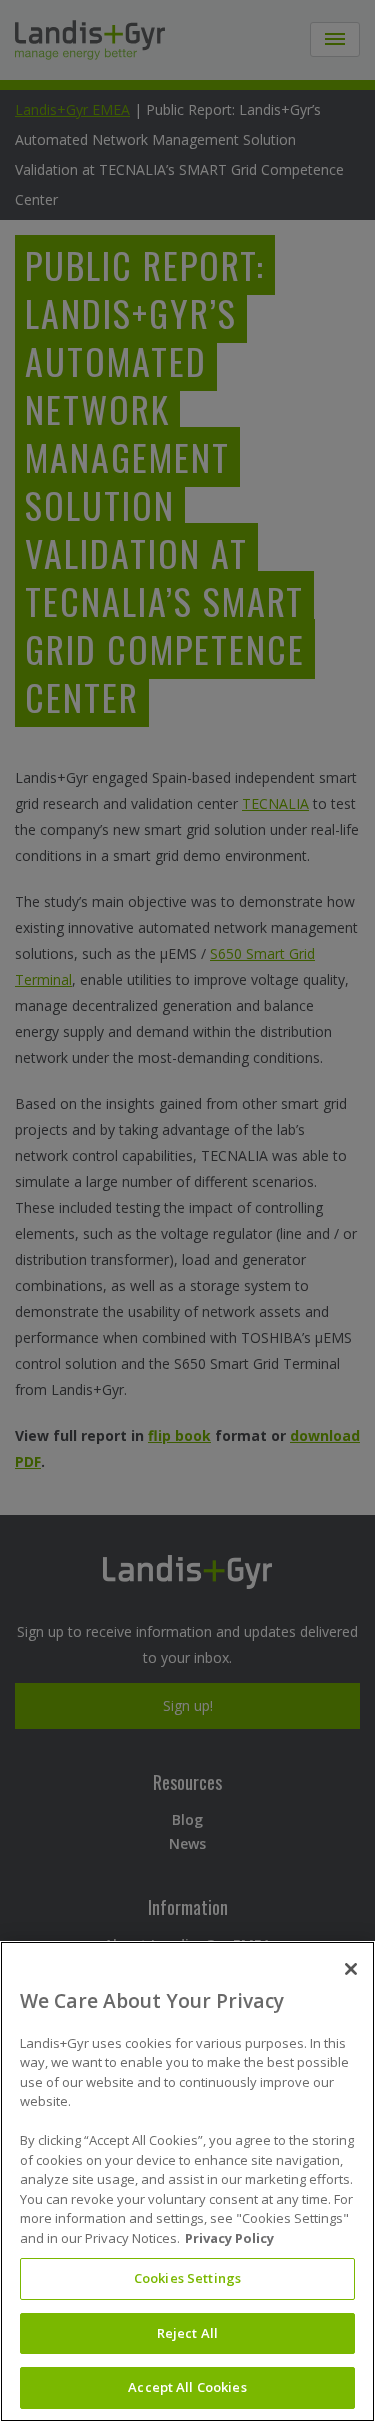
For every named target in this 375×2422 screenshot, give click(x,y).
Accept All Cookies (187, 2387)
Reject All (187, 2333)
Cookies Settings (187, 2278)
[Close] (351, 1969)
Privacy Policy (229, 2238)
